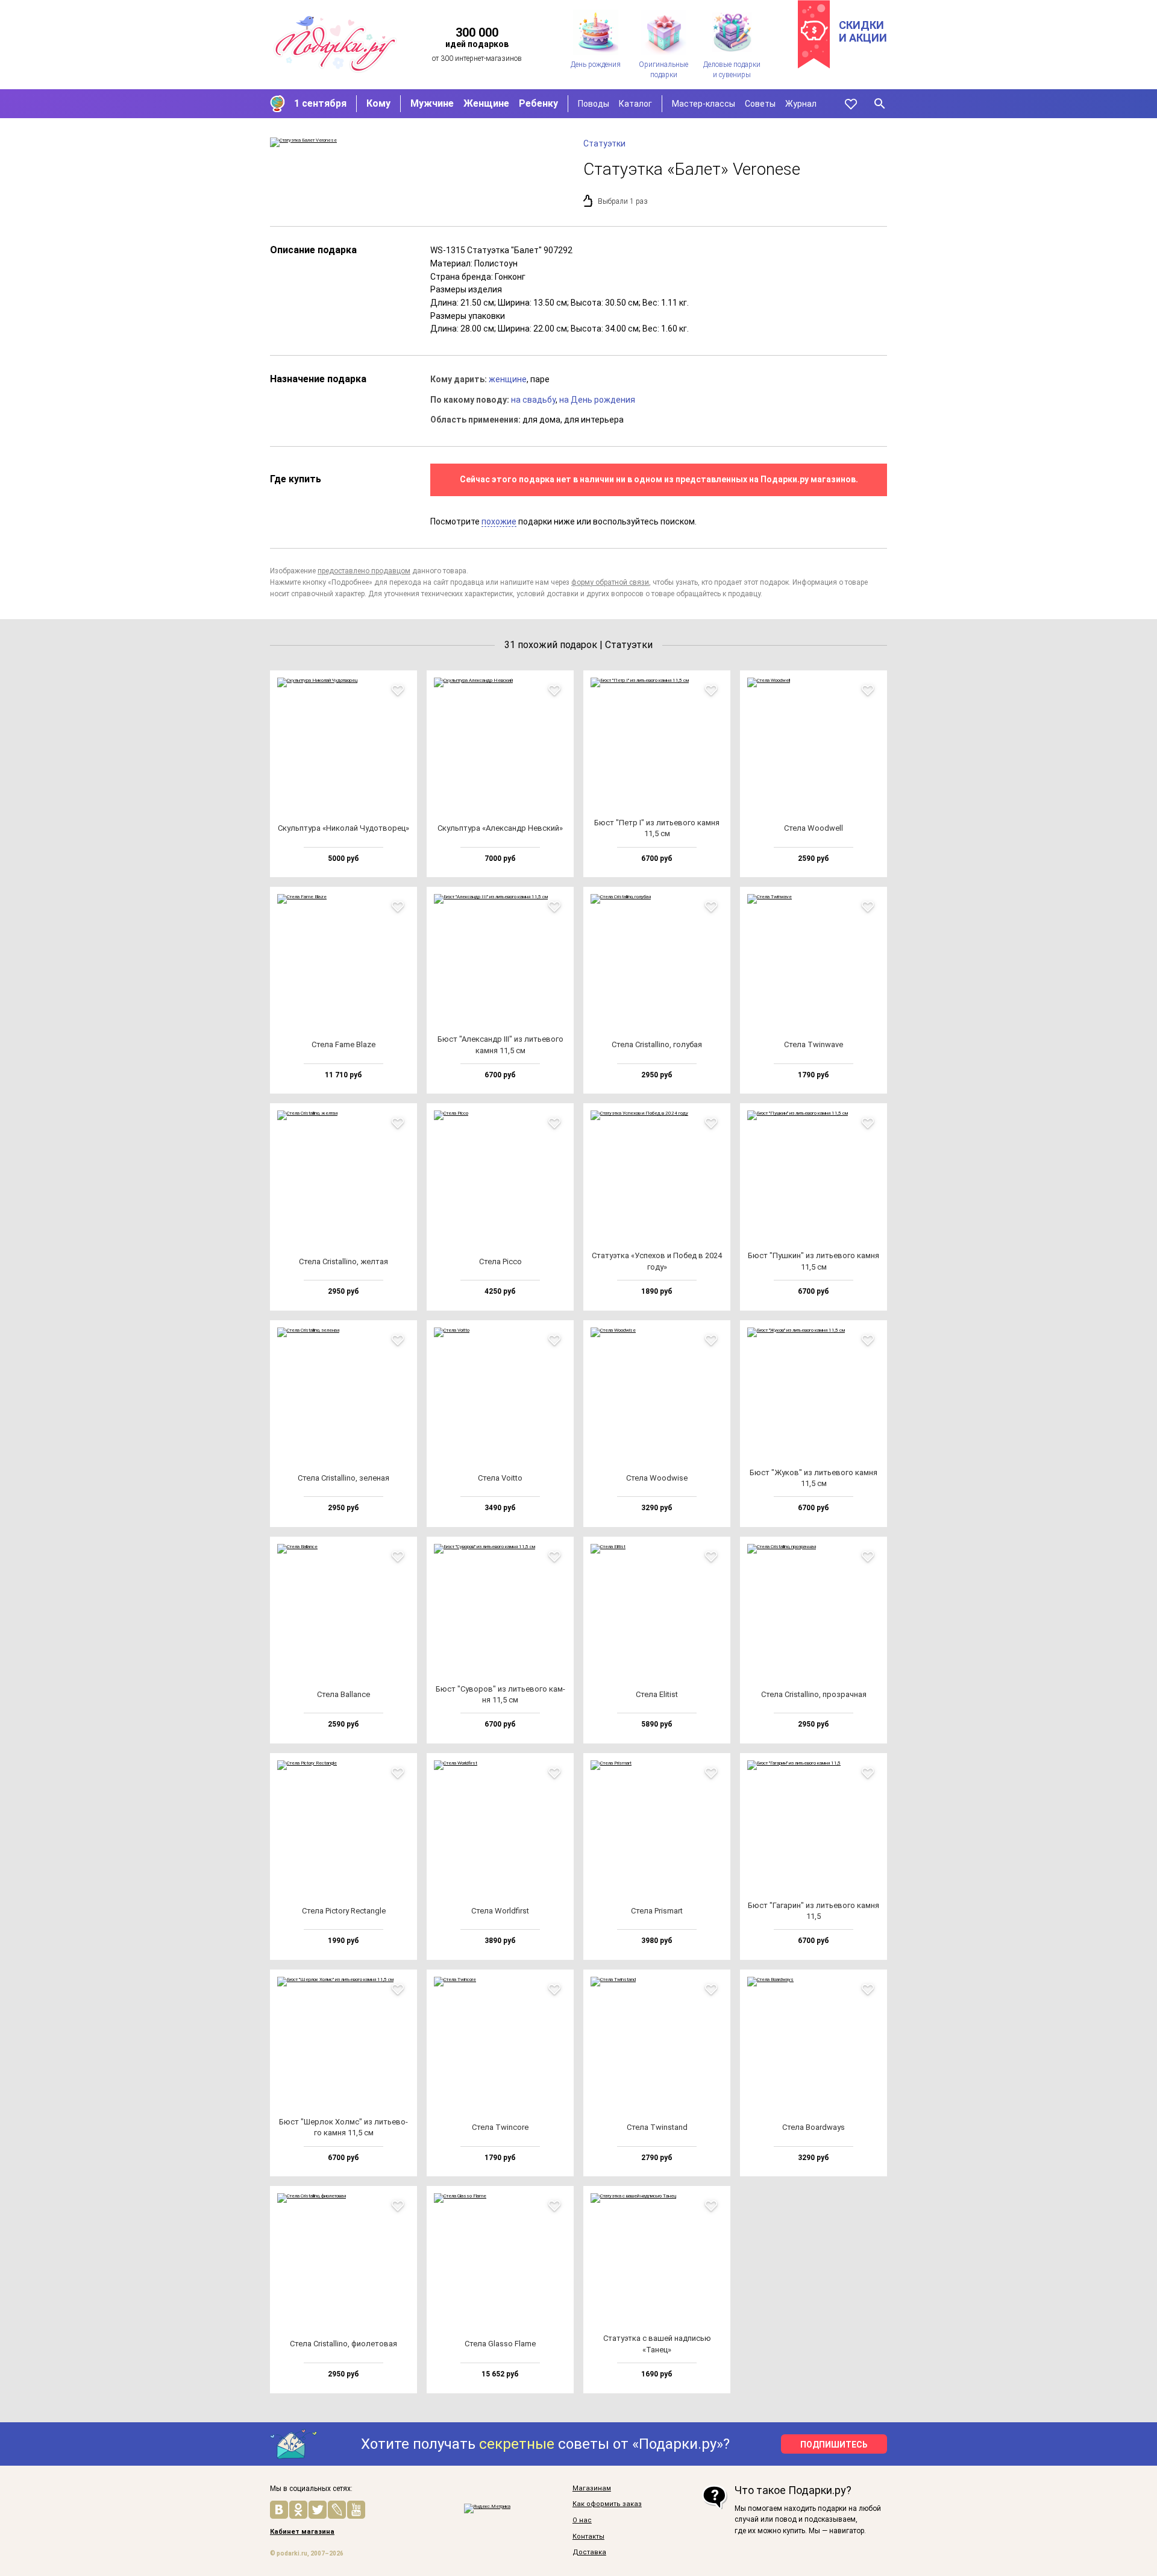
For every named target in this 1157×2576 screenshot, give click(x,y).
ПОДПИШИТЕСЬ (834, 2445)
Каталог (635, 104)
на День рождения (597, 400)
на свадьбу (533, 400)
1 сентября (320, 103)
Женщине (486, 103)
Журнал (801, 104)
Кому (378, 103)
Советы (760, 104)
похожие (499, 521)
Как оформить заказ (607, 2504)
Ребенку (538, 103)
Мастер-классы (704, 104)
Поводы (594, 104)
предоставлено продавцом (364, 571)
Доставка (589, 2552)
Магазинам (592, 2489)
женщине (508, 379)
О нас (582, 2521)
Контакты (588, 2537)
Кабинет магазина (302, 2532)
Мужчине (432, 103)
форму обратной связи (610, 582)
